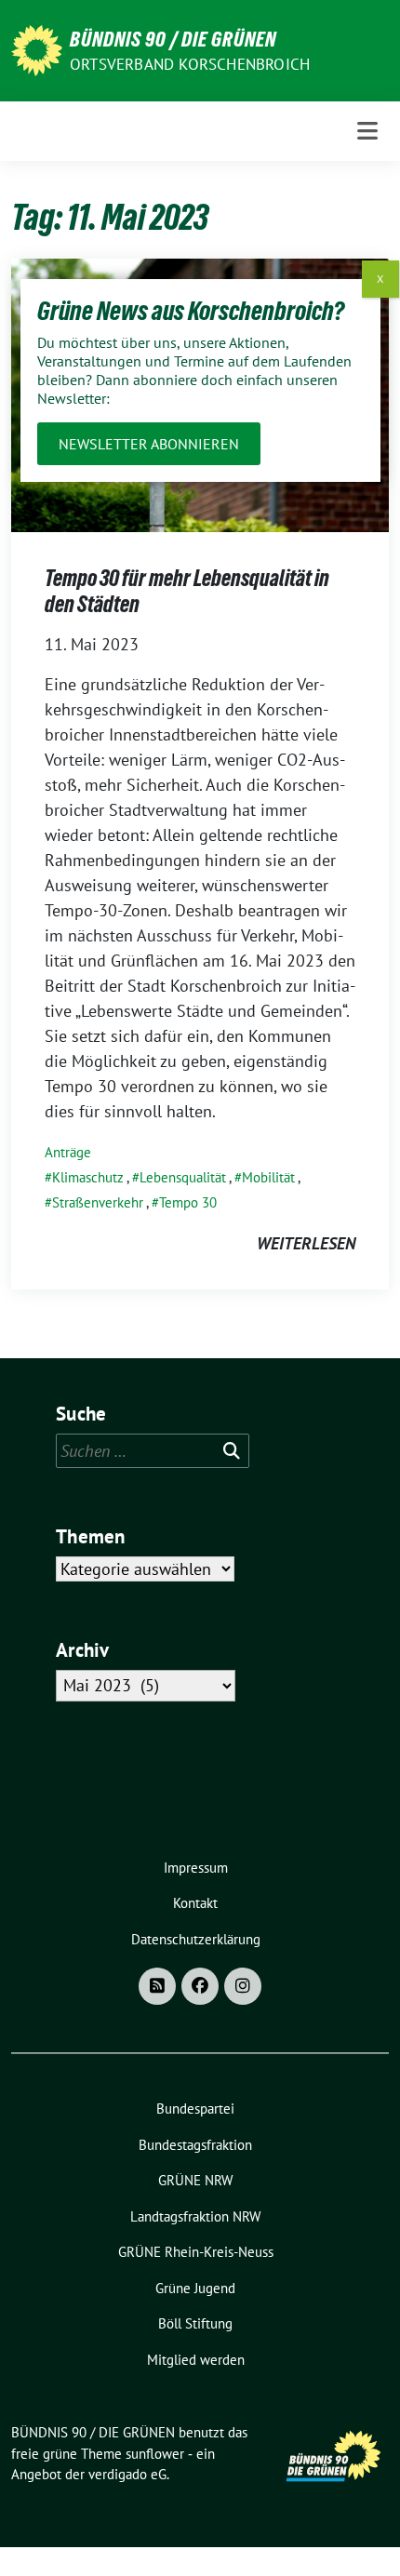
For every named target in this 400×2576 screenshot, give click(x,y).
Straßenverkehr (98, 1202)
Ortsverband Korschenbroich (190, 64)
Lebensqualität (183, 1177)
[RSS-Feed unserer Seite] (157, 1986)
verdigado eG (127, 2474)
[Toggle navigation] (367, 131)
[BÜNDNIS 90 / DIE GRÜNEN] (37, 49)
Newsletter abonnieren (149, 444)
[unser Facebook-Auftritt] (200, 1986)
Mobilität (268, 1177)
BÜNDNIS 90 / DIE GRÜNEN (173, 39)
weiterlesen (306, 1243)
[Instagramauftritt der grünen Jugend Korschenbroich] (243, 1986)
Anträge (68, 1152)
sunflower (155, 2454)
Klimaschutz (88, 1177)
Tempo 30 (188, 1202)
